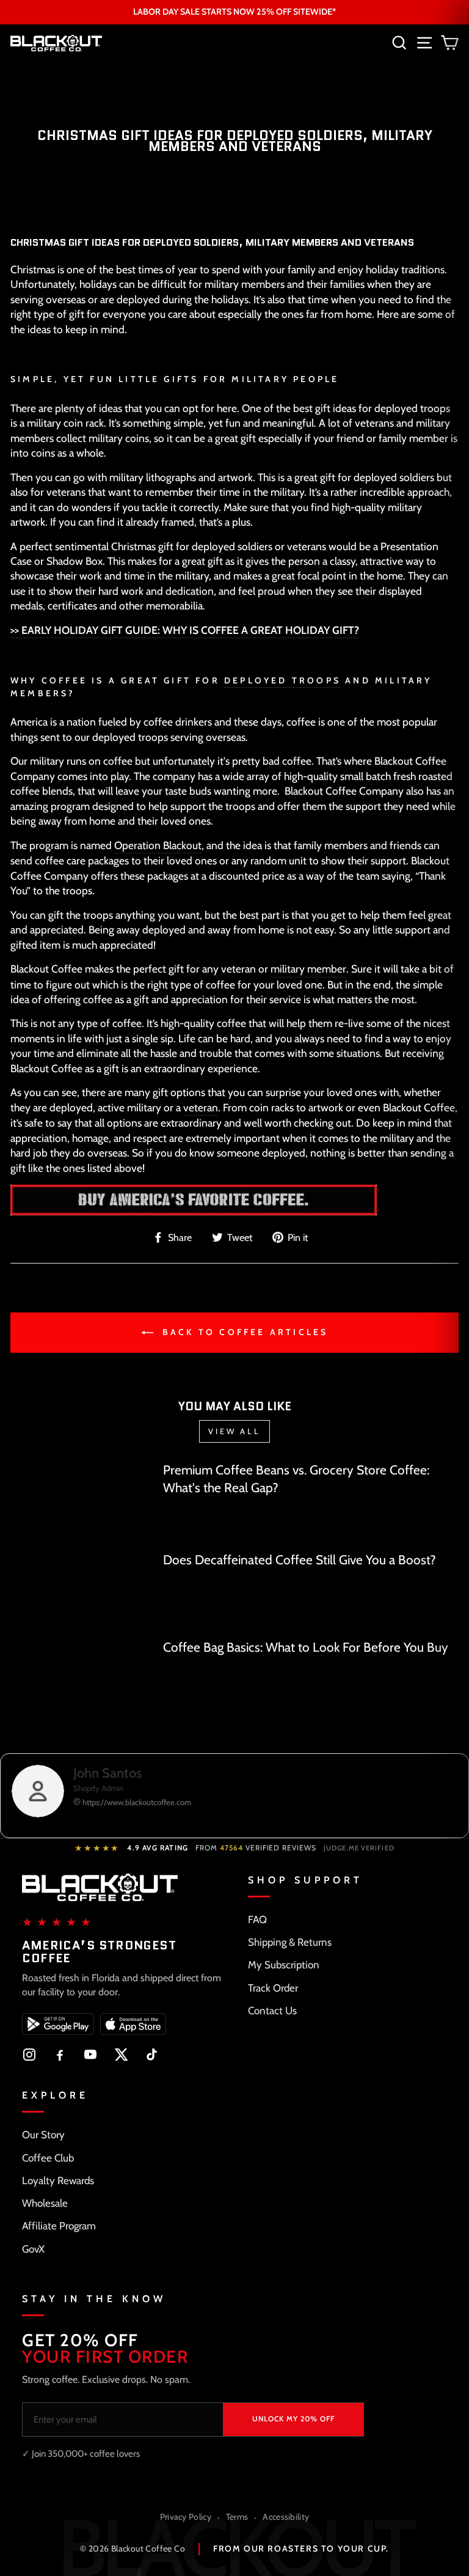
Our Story (43, 2135)
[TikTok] (151, 2055)
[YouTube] (90, 2055)
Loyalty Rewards (58, 2180)
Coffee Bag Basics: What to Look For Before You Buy (306, 1647)
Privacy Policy (186, 2517)
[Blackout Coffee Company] (194, 1200)
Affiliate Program (59, 2226)
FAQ (257, 1919)
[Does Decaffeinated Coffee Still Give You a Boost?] (82, 1589)
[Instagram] (29, 2055)
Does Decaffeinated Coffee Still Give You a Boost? (300, 1560)
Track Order (273, 1988)
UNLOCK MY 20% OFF (293, 2419)
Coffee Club (48, 2158)
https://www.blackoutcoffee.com (136, 1802)
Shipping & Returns (290, 1942)
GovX (33, 2249)
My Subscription (284, 1965)
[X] (121, 2055)
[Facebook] (60, 2055)
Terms (237, 2517)
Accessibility (286, 2517)
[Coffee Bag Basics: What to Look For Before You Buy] (82, 1678)
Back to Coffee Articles (243, 1332)
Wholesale (45, 2203)
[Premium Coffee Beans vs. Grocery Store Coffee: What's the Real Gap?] (82, 1501)
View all (234, 1431)
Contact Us (272, 2011)
